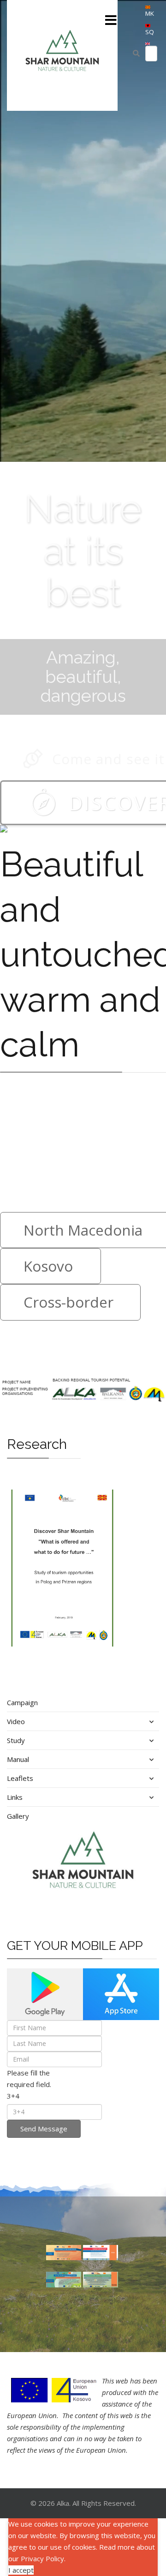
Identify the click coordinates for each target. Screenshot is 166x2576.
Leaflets (20, 1778)
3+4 (13, 2096)
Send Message (44, 2129)
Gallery (18, 1816)
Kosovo (48, 1266)
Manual (18, 1759)
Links (15, 1797)
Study (16, 1740)
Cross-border (68, 1302)
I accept (21, 2570)
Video (16, 1721)
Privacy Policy (42, 2558)
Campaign (22, 1702)
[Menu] (111, 21)
